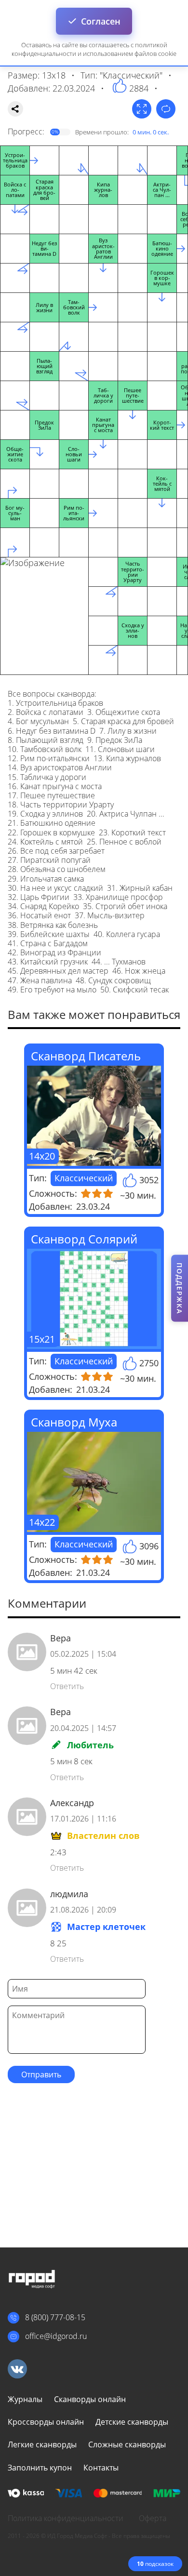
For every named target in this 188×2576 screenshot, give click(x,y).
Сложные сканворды (127, 2444)
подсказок (155, 2564)
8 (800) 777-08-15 (55, 2317)
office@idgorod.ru (56, 2336)
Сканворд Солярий (84, 1239)
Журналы (25, 2399)
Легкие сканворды (42, 2444)
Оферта (153, 2518)
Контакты (101, 2468)
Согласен (101, 21)
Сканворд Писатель (86, 1056)
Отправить (41, 2074)
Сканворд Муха (74, 1422)
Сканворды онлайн (90, 2399)
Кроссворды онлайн (46, 2422)
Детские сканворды (132, 2422)
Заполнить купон (40, 2468)
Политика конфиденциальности (66, 2518)
